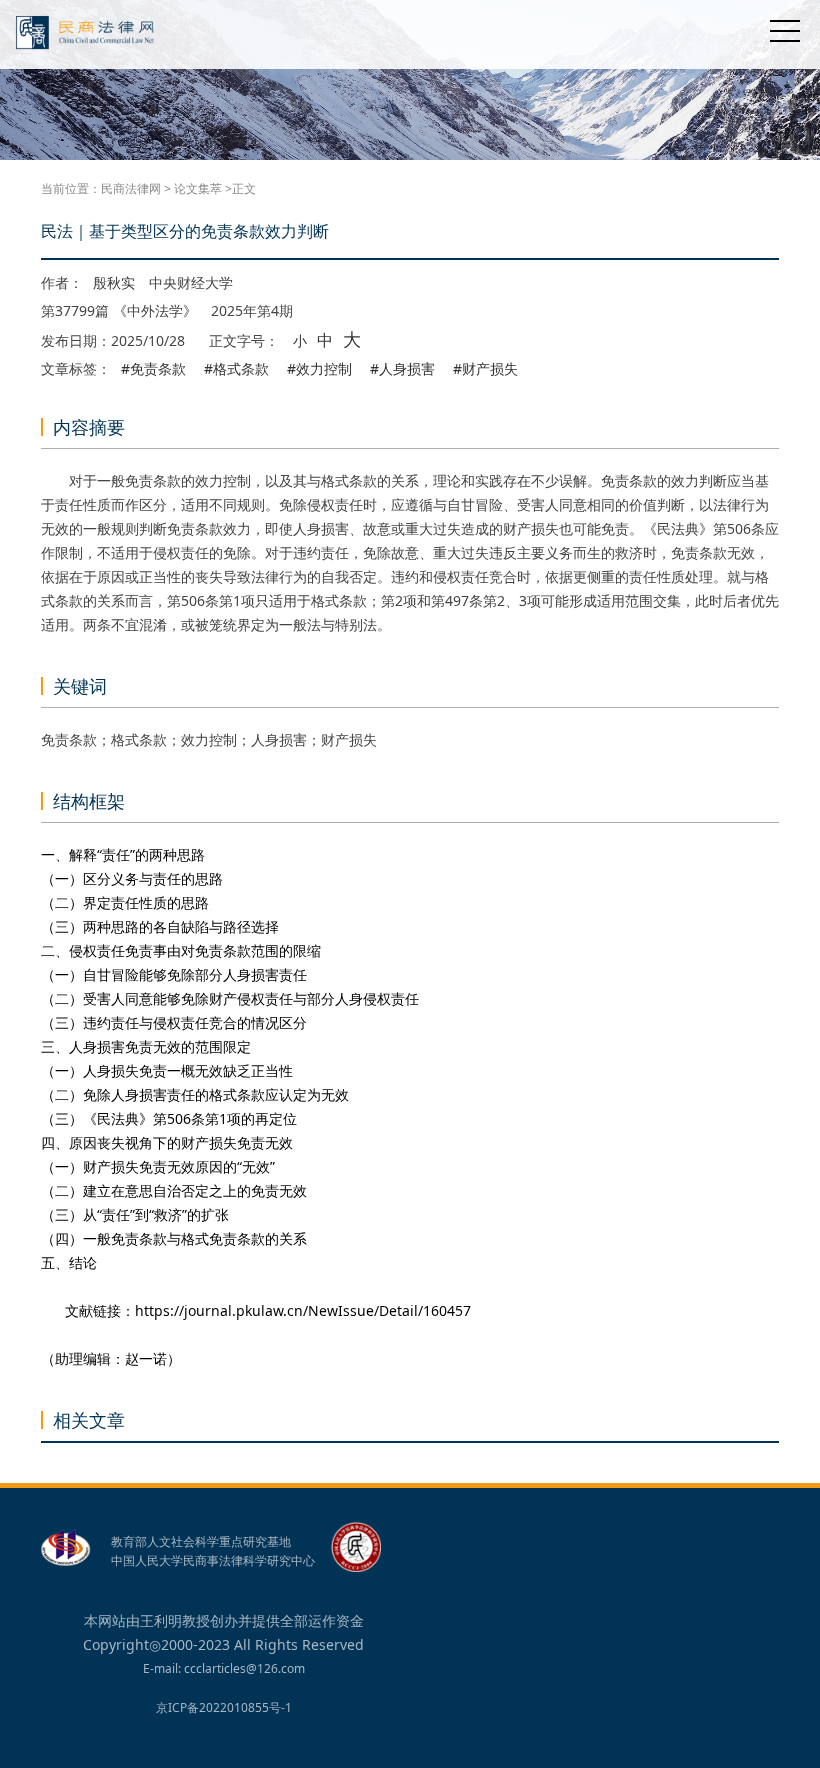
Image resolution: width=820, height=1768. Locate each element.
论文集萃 (198, 188)
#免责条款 (153, 369)
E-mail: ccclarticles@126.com (224, 1668)
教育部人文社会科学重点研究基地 (201, 1542)
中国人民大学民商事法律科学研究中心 (213, 1561)
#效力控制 (319, 369)
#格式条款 (236, 369)
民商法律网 (131, 188)
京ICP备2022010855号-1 (224, 1707)
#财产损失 (485, 369)
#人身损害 (402, 369)
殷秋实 (114, 283)
